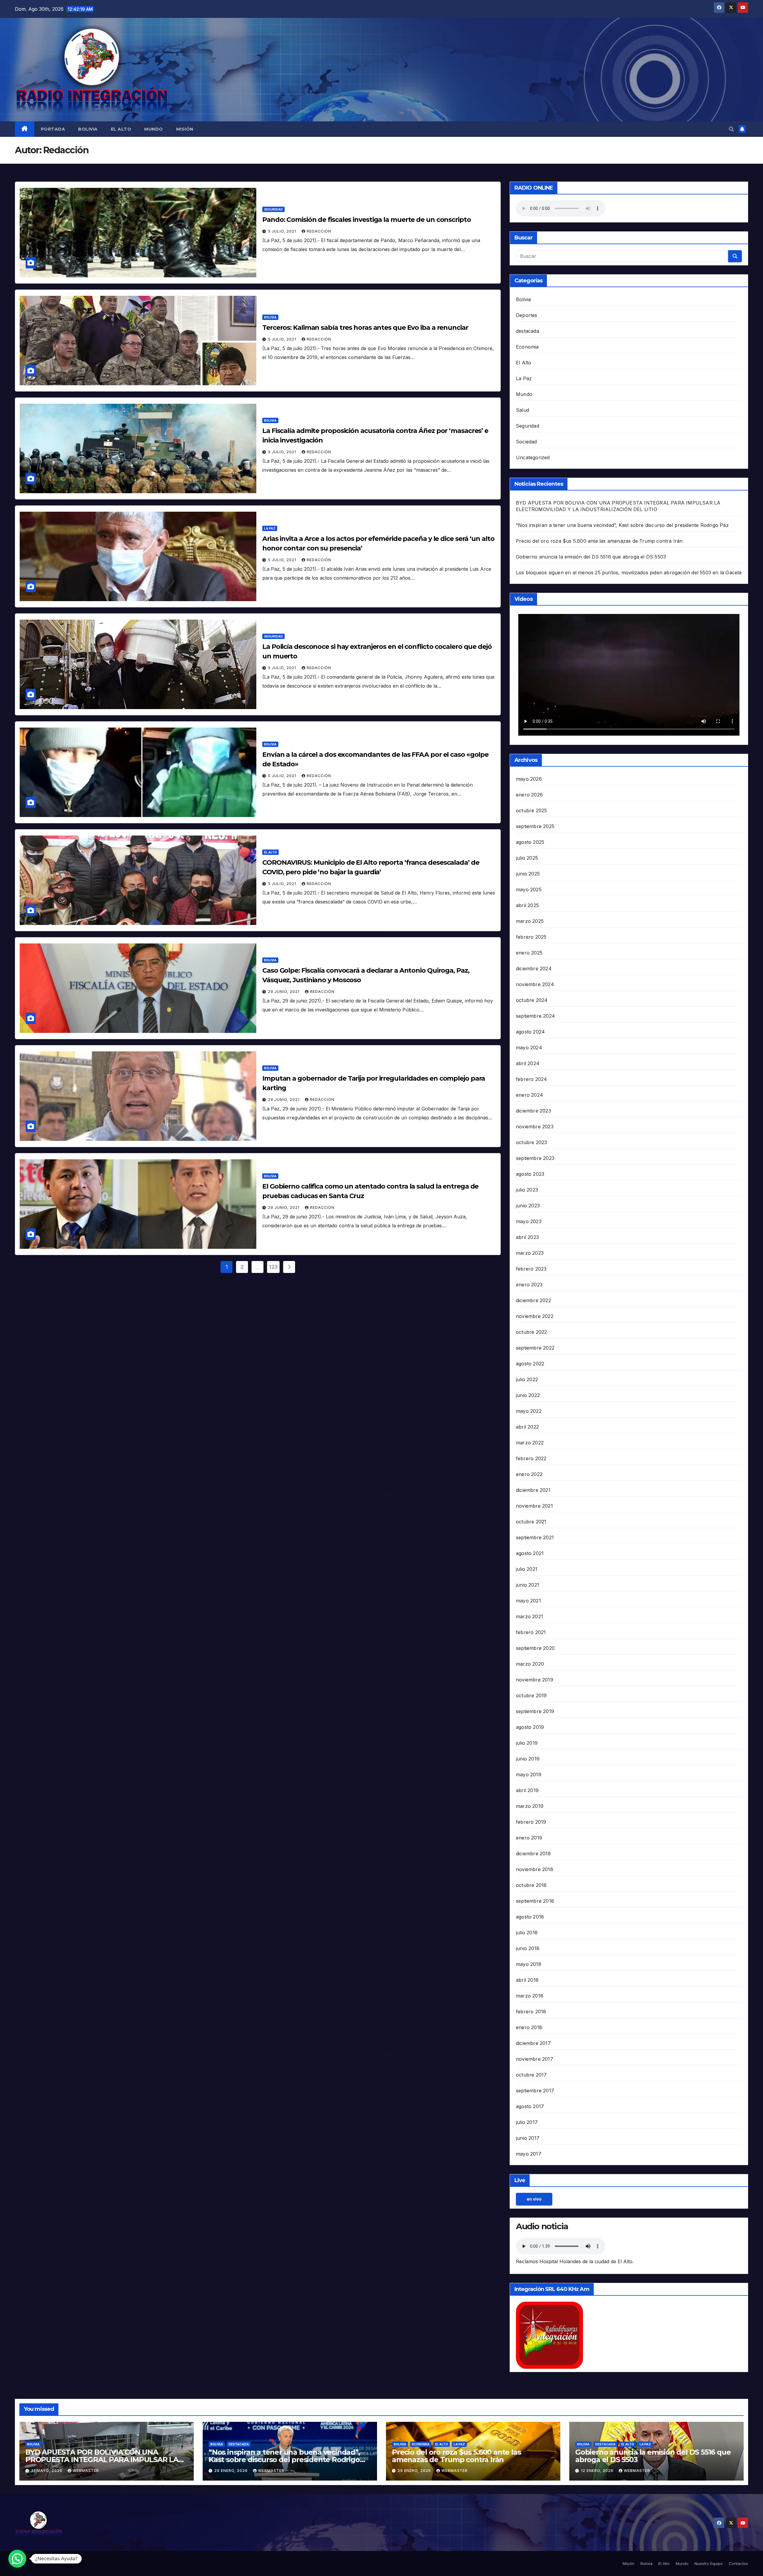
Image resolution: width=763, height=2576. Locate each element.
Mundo (154, 129)
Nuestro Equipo (709, 2563)
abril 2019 (527, 1790)
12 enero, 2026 (598, 2471)
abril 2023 (527, 1237)
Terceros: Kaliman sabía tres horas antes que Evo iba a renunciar (365, 328)
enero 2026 (529, 795)
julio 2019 (527, 1743)
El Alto (121, 129)
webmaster (86, 2471)
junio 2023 (528, 1206)
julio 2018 (527, 1933)
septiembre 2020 (535, 1648)
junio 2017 (528, 2138)
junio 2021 (528, 1585)
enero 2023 (529, 1285)
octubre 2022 (531, 1332)
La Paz (270, 528)
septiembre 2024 (535, 1016)
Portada (53, 129)
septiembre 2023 (535, 1158)
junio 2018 (528, 1948)
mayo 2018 (529, 1964)
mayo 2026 (529, 779)
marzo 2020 (530, 1664)
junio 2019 (528, 1759)
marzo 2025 (530, 921)
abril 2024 (528, 1063)
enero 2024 (529, 1095)
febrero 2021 (531, 1632)
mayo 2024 (529, 1048)
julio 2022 (527, 1379)
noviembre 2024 (535, 984)
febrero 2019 (531, 1822)
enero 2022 (529, 1474)
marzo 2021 (529, 1616)
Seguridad (273, 209)
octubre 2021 (531, 1522)
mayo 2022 (529, 1411)
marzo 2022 (530, 1443)
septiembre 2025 (535, 826)
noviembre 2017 (535, 2059)
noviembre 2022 (535, 1316)
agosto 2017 (530, 2106)
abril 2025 (527, 905)
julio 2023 (527, 1190)
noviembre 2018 (535, 1869)
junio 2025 (528, 874)
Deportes (527, 315)
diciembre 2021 (533, 1490)
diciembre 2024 (534, 968)
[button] (731, 129)
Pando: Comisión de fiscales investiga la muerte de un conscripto (367, 220)
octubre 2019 (531, 1695)
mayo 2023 (529, 1221)
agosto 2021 (530, 1553)
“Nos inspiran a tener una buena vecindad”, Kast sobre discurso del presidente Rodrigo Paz (622, 525)
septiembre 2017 (535, 2091)
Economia (527, 347)
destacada (528, 331)
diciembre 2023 (534, 1111)
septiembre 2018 (535, 1901)
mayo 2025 (529, 889)
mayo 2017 (529, 2154)
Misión (185, 129)
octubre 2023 (531, 1142)
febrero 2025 (531, 937)
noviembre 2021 (534, 1506)
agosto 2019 (530, 1727)
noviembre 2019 (535, 1680)
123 (273, 1267)
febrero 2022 (531, 1458)
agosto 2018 (530, 1917)
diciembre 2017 (533, 2043)
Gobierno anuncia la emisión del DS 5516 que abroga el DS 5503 (591, 557)
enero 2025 (529, 953)
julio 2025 (527, 858)
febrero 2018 (531, 2012)
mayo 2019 (529, 1774)
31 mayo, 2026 (47, 2471)
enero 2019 (529, 1838)
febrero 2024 (531, 1079)
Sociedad (526, 442)
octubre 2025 (531, 810)
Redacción (319, 231)
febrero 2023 (531, 1269)
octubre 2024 (532, 1000)
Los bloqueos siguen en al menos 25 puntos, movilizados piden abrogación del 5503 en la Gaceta (629, 573)
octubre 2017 (531, 2075)
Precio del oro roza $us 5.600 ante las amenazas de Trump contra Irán (599, 541)
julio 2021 (527, 1569)
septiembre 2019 (535, 1711)
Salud (522, 410)
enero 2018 (529, 2027)
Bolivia (88, 129)
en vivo (534, 2199)
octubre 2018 (531, 1885)
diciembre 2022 (534, 1300)
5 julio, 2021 (283, 231)
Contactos (738, 2563)
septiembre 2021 (535, 1537)
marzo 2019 (530, 1806)
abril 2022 (527, 1427)
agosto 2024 (530, 1032)
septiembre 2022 (535, 1348)
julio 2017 (527, 2122)
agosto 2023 (530, 1174)
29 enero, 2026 (232, 2471)
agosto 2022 (530, 1364)
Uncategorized (533, 457)
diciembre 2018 (533, 1854)
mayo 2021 (528, 1601)
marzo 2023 (530, 1253)
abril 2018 (527, 1980)
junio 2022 (528, 1395)
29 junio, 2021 (284, 992)
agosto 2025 (530, 842)
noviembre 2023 (535, 1127)
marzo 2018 (530, 1996)
